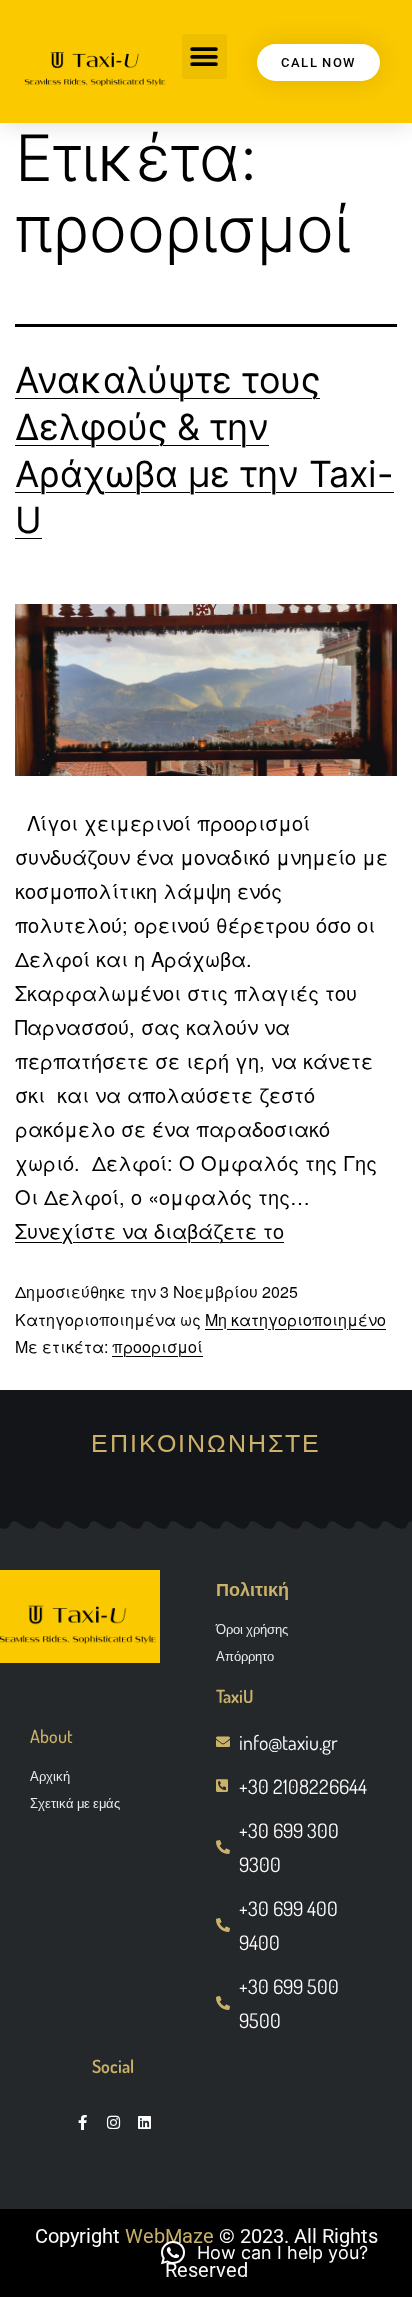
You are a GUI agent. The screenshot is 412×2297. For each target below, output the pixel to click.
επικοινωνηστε (206, 1442)
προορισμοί (157, 1346)
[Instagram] (113, 2122)
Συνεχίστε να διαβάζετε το (149, 1230)
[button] (204, 56)
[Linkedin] (144, 2122)
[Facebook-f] (82, 2122)
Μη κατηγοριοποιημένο (295, 1319)
